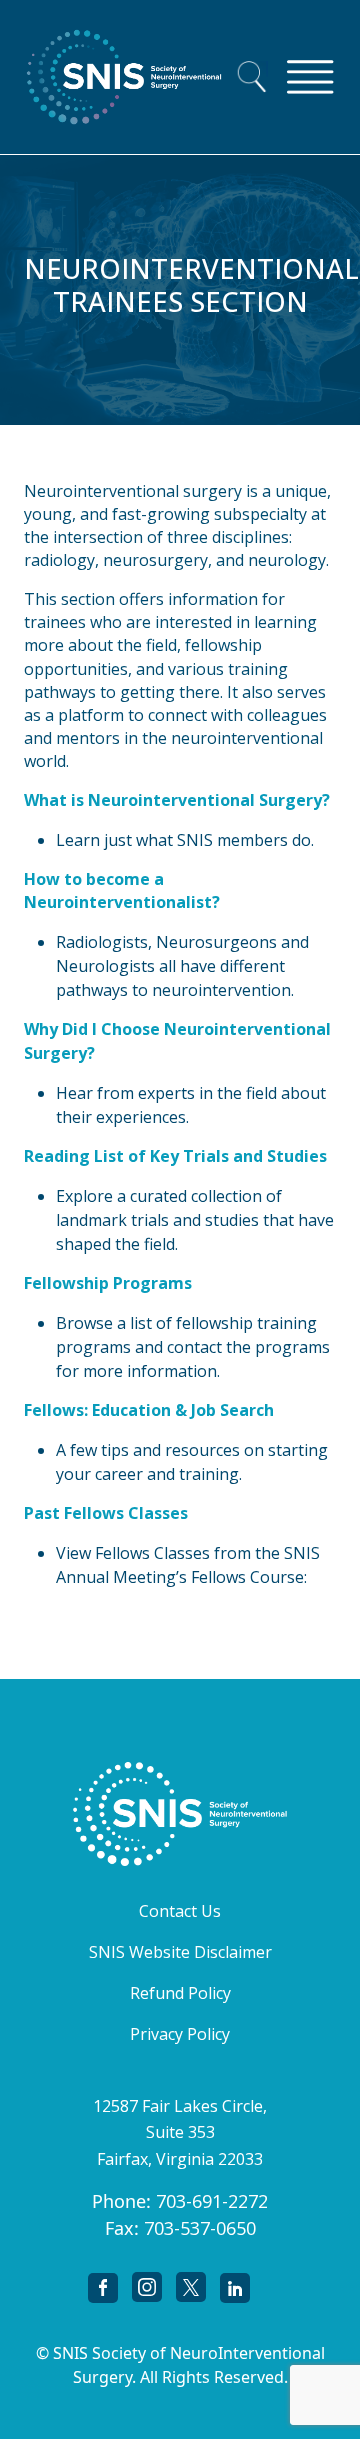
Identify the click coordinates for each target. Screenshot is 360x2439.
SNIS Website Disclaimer (180, 1952)
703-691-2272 (212, 2201)
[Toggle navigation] (310, 77)
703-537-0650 (200, 2228)
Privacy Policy (180, 2034)
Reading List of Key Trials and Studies (175, 1156)
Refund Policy (180, 1993)
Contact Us (180, 1911)
